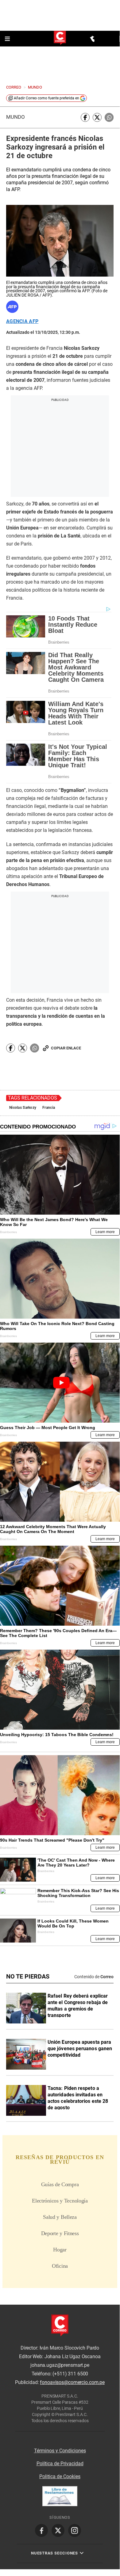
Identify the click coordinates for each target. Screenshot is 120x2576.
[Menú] (8, 39)
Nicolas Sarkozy (23, 1108)
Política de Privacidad (60, 2464)
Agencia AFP (22, 322)
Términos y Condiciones (60, 2451)
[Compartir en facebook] (85, 117)
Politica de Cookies (60, 2476)
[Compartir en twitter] (97, 117)
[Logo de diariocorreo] (60, 38)
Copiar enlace (66, 1048)
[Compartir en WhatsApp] (109, 117)
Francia (49, 1108)
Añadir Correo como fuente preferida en (46, 98)
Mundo (15, 117)
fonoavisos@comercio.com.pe (72, 2382)
